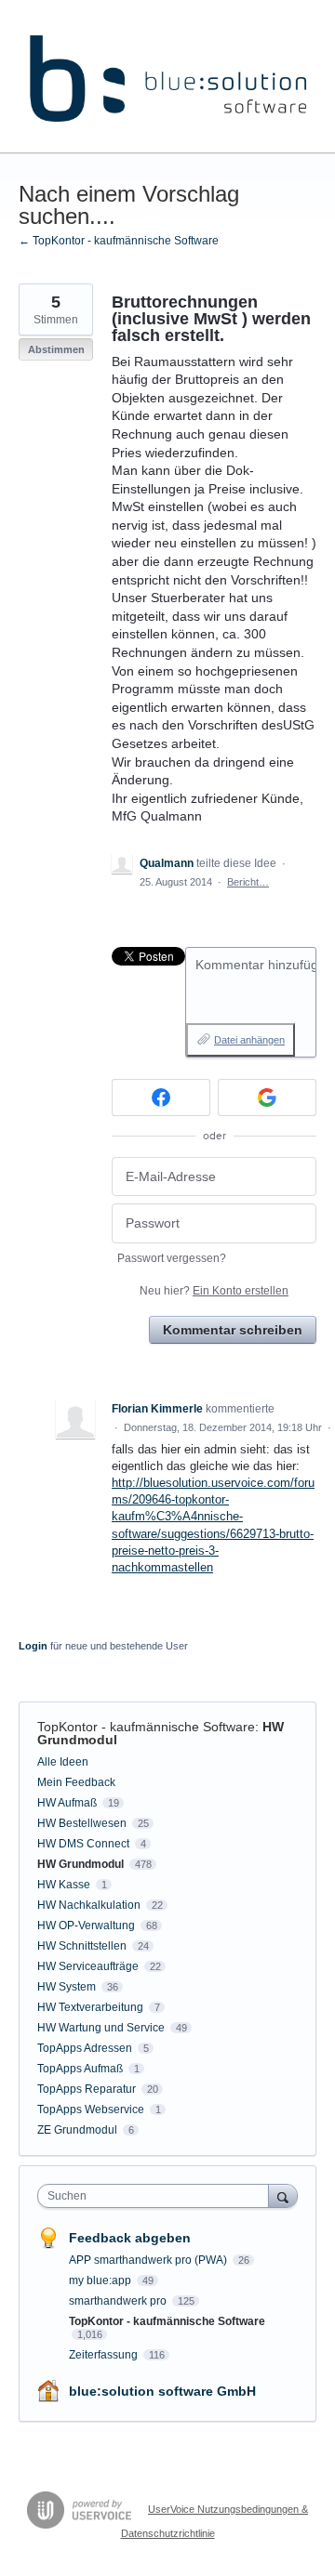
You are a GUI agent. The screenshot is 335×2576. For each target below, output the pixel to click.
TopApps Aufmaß (80, 2069)
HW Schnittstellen (82, 1946)
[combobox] (157, 2196)
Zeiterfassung (105, 2355)
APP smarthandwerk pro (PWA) (149, 2260)
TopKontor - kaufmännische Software (146, 1727)
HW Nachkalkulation (89, 1905)
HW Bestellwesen (82, 1823)
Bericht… (248, 882)
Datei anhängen (249, 1040)
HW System (67, 1987)
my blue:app (101, 2280)
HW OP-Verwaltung (86, 1925)
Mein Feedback (76, 1782)
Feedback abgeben (130, 2238)
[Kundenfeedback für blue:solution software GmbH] (167, 77)
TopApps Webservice (91, 2109)
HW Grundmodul (80, 1864)
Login (33, 1646)
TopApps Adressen (85, 2048)
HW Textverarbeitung (90, 2007)
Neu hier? (214, 1291)
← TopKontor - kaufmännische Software (119, 241)
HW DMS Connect (83, 1844)
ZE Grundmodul (77, 2130)
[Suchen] (283, 2195)
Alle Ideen (63, 1762)
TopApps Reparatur (87, 2089)
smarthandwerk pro (119, 2301)
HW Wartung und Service (101, 2028)
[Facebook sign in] (161, 1097)
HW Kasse (64, 1885)
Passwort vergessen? (172, 1258)
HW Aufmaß (67, 1803)
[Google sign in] (267, 1097)
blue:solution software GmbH (162, 2391)
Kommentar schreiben (233, 1330)
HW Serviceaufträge (88, 1966)
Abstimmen (56, 349)
